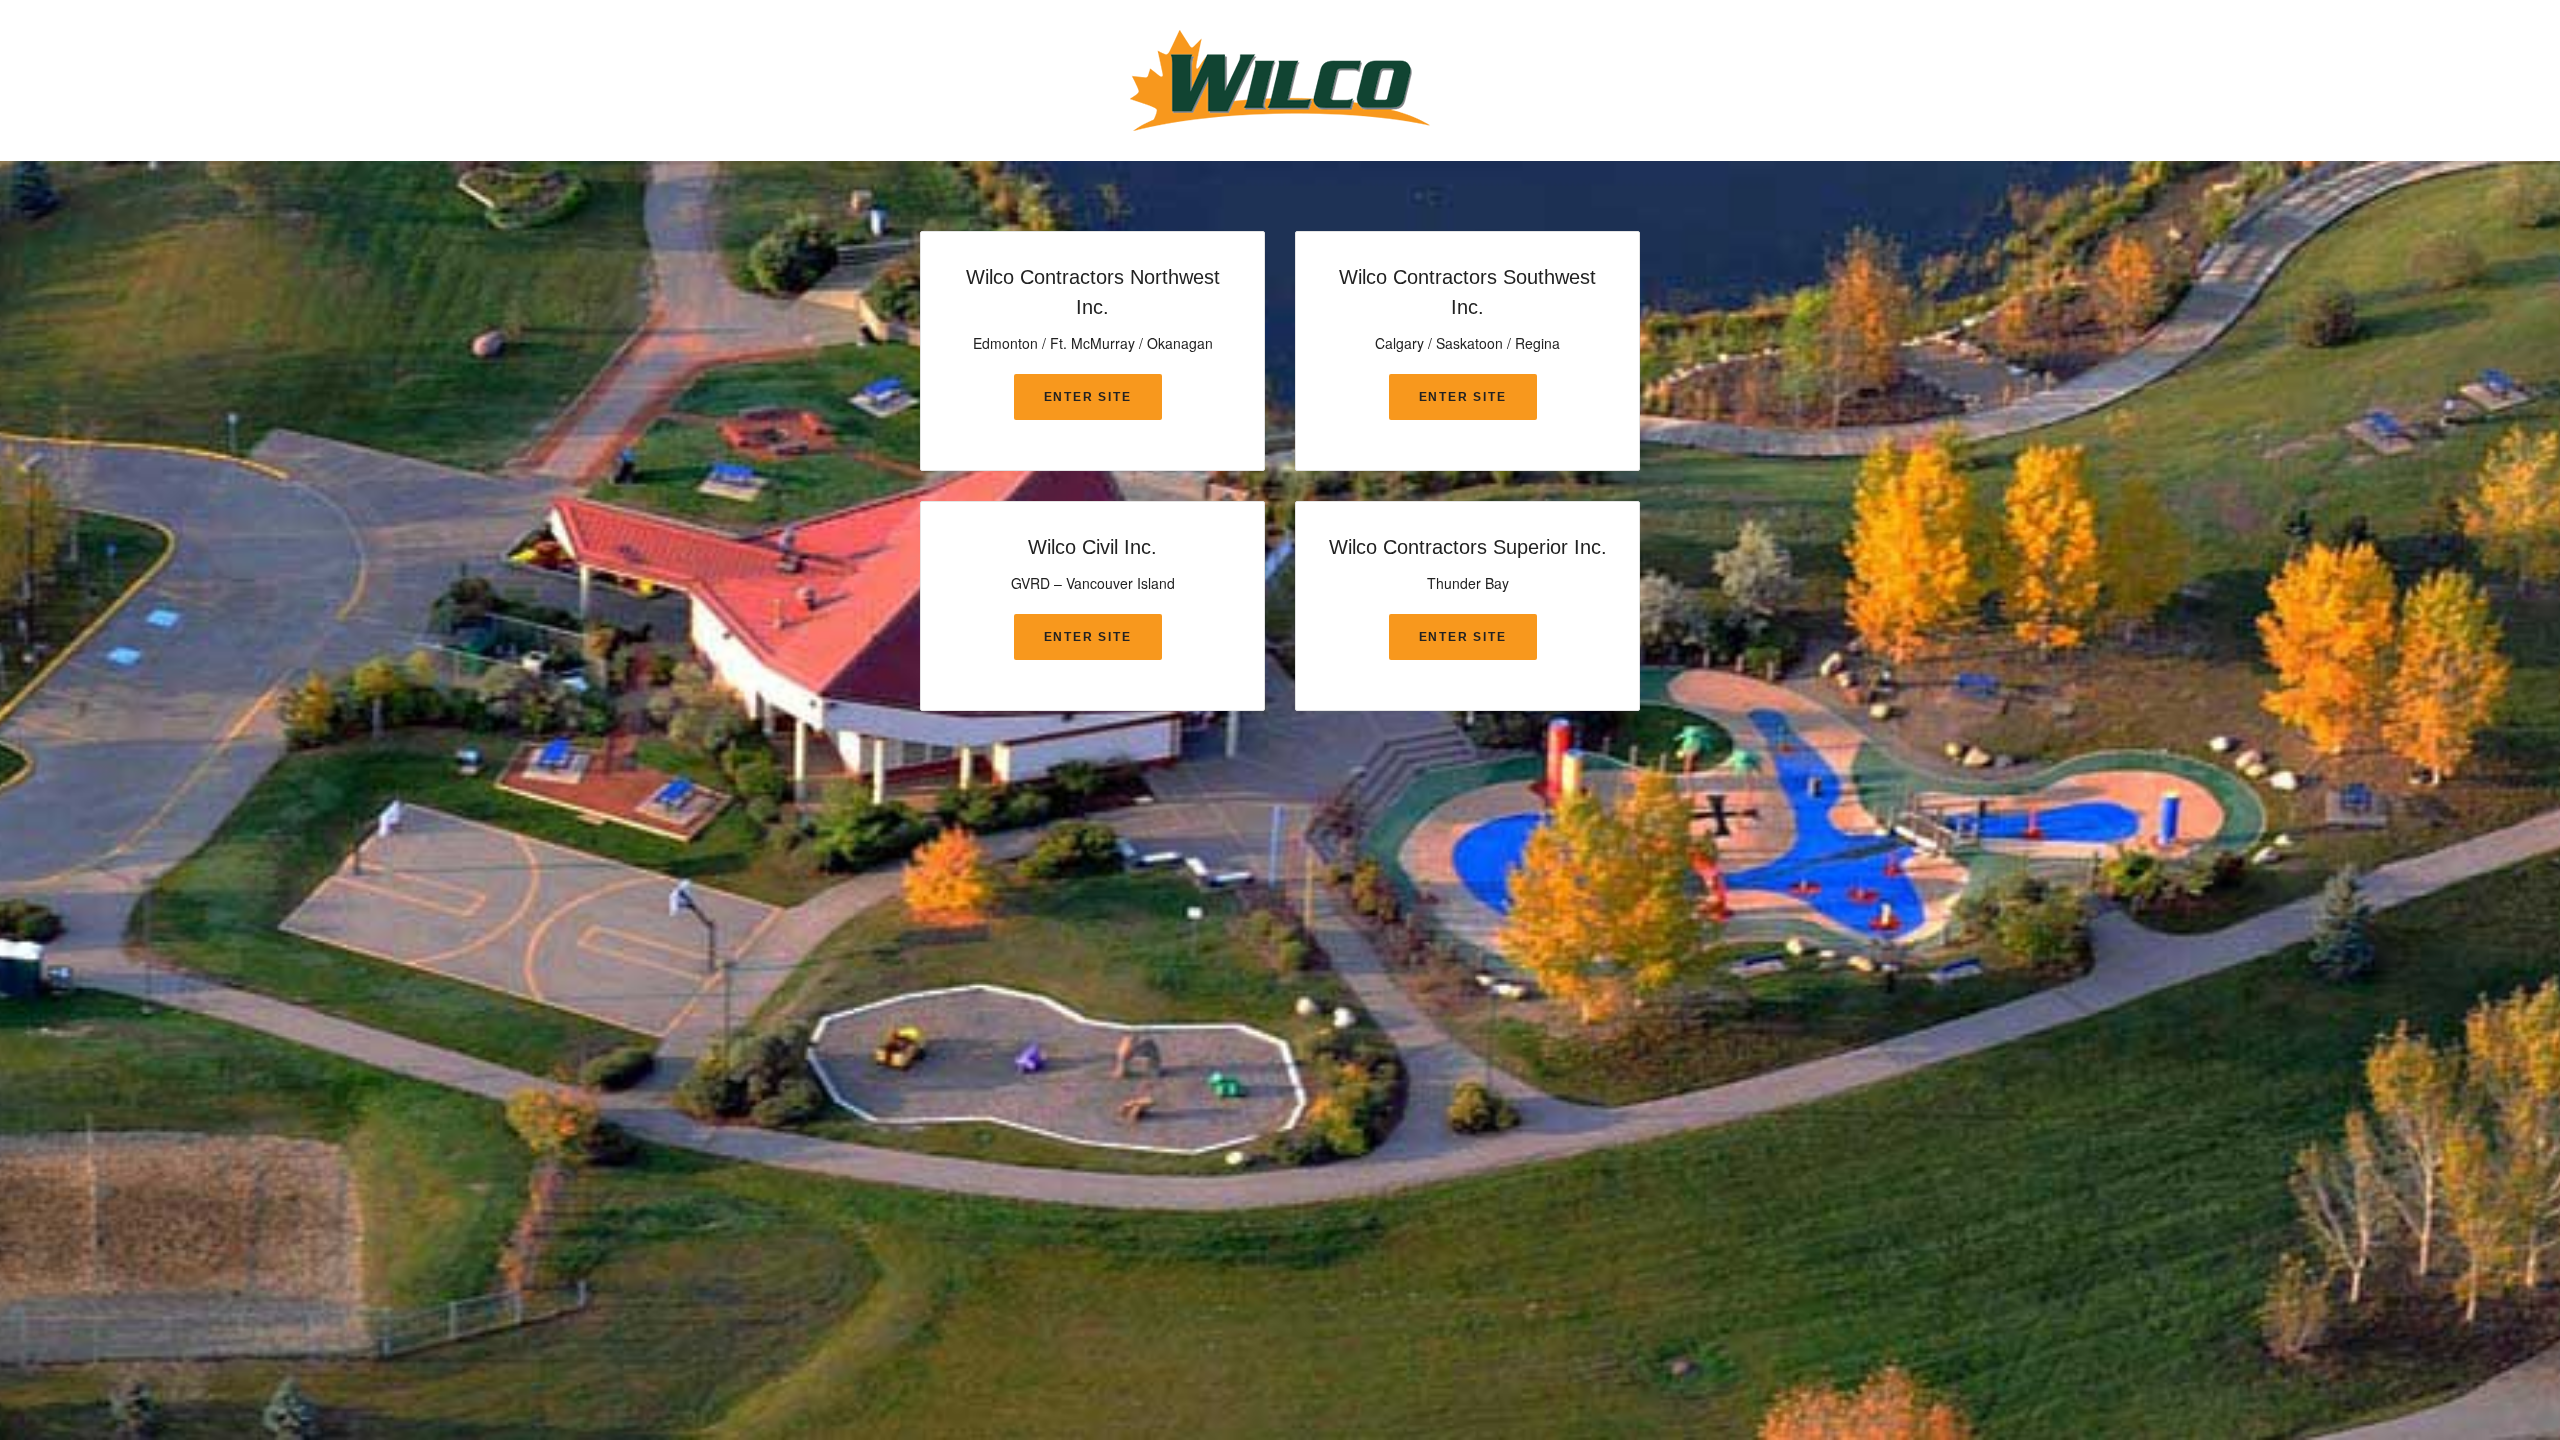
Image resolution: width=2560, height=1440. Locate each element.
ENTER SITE (1088, 397)
